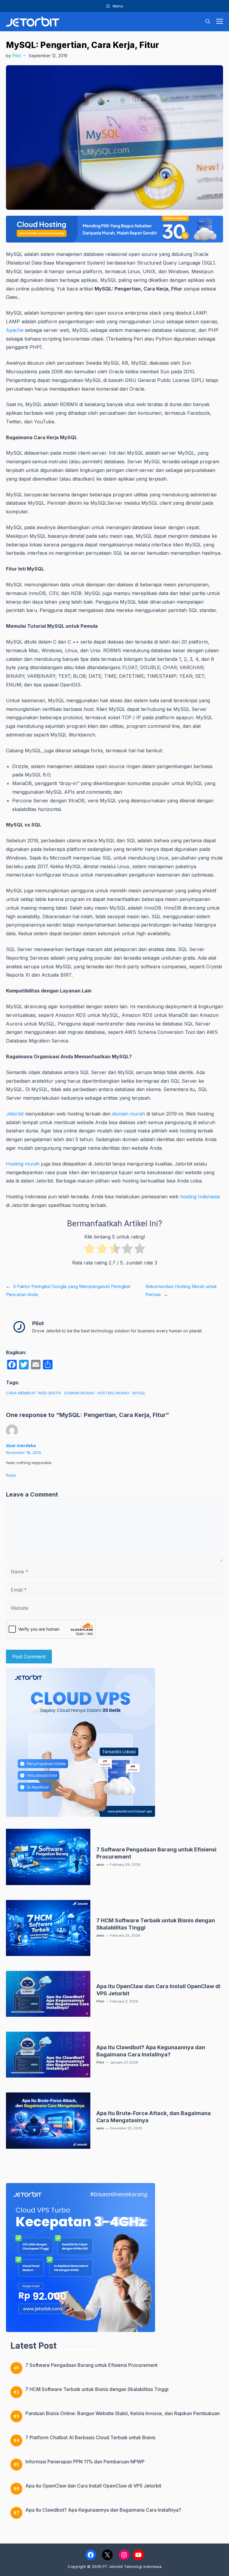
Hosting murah (23, 1164)
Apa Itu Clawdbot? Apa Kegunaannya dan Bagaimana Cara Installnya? (103, 2510)
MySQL (139, 1393)
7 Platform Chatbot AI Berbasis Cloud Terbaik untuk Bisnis (90, 2437)
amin (100, 1865)
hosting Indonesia (200, 1197)
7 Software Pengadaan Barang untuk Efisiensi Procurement (91, 2365)
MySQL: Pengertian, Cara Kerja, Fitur (82, 45)
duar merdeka (21, 1445)
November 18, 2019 (24, 1452)
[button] (208, 22)
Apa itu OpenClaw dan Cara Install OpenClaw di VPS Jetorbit (93, 2486)
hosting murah (113, 1393)
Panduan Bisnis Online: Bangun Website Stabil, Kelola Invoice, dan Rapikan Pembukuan (123, 2413)
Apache (15, 330)
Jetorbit (15, 1114)
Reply (11, 1475)
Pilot (17, 56)
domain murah (129, 1114)
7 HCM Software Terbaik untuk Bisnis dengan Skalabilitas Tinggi (97, 2389)
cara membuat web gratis (34, 1393)
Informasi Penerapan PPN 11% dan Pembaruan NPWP (85, 2462)
